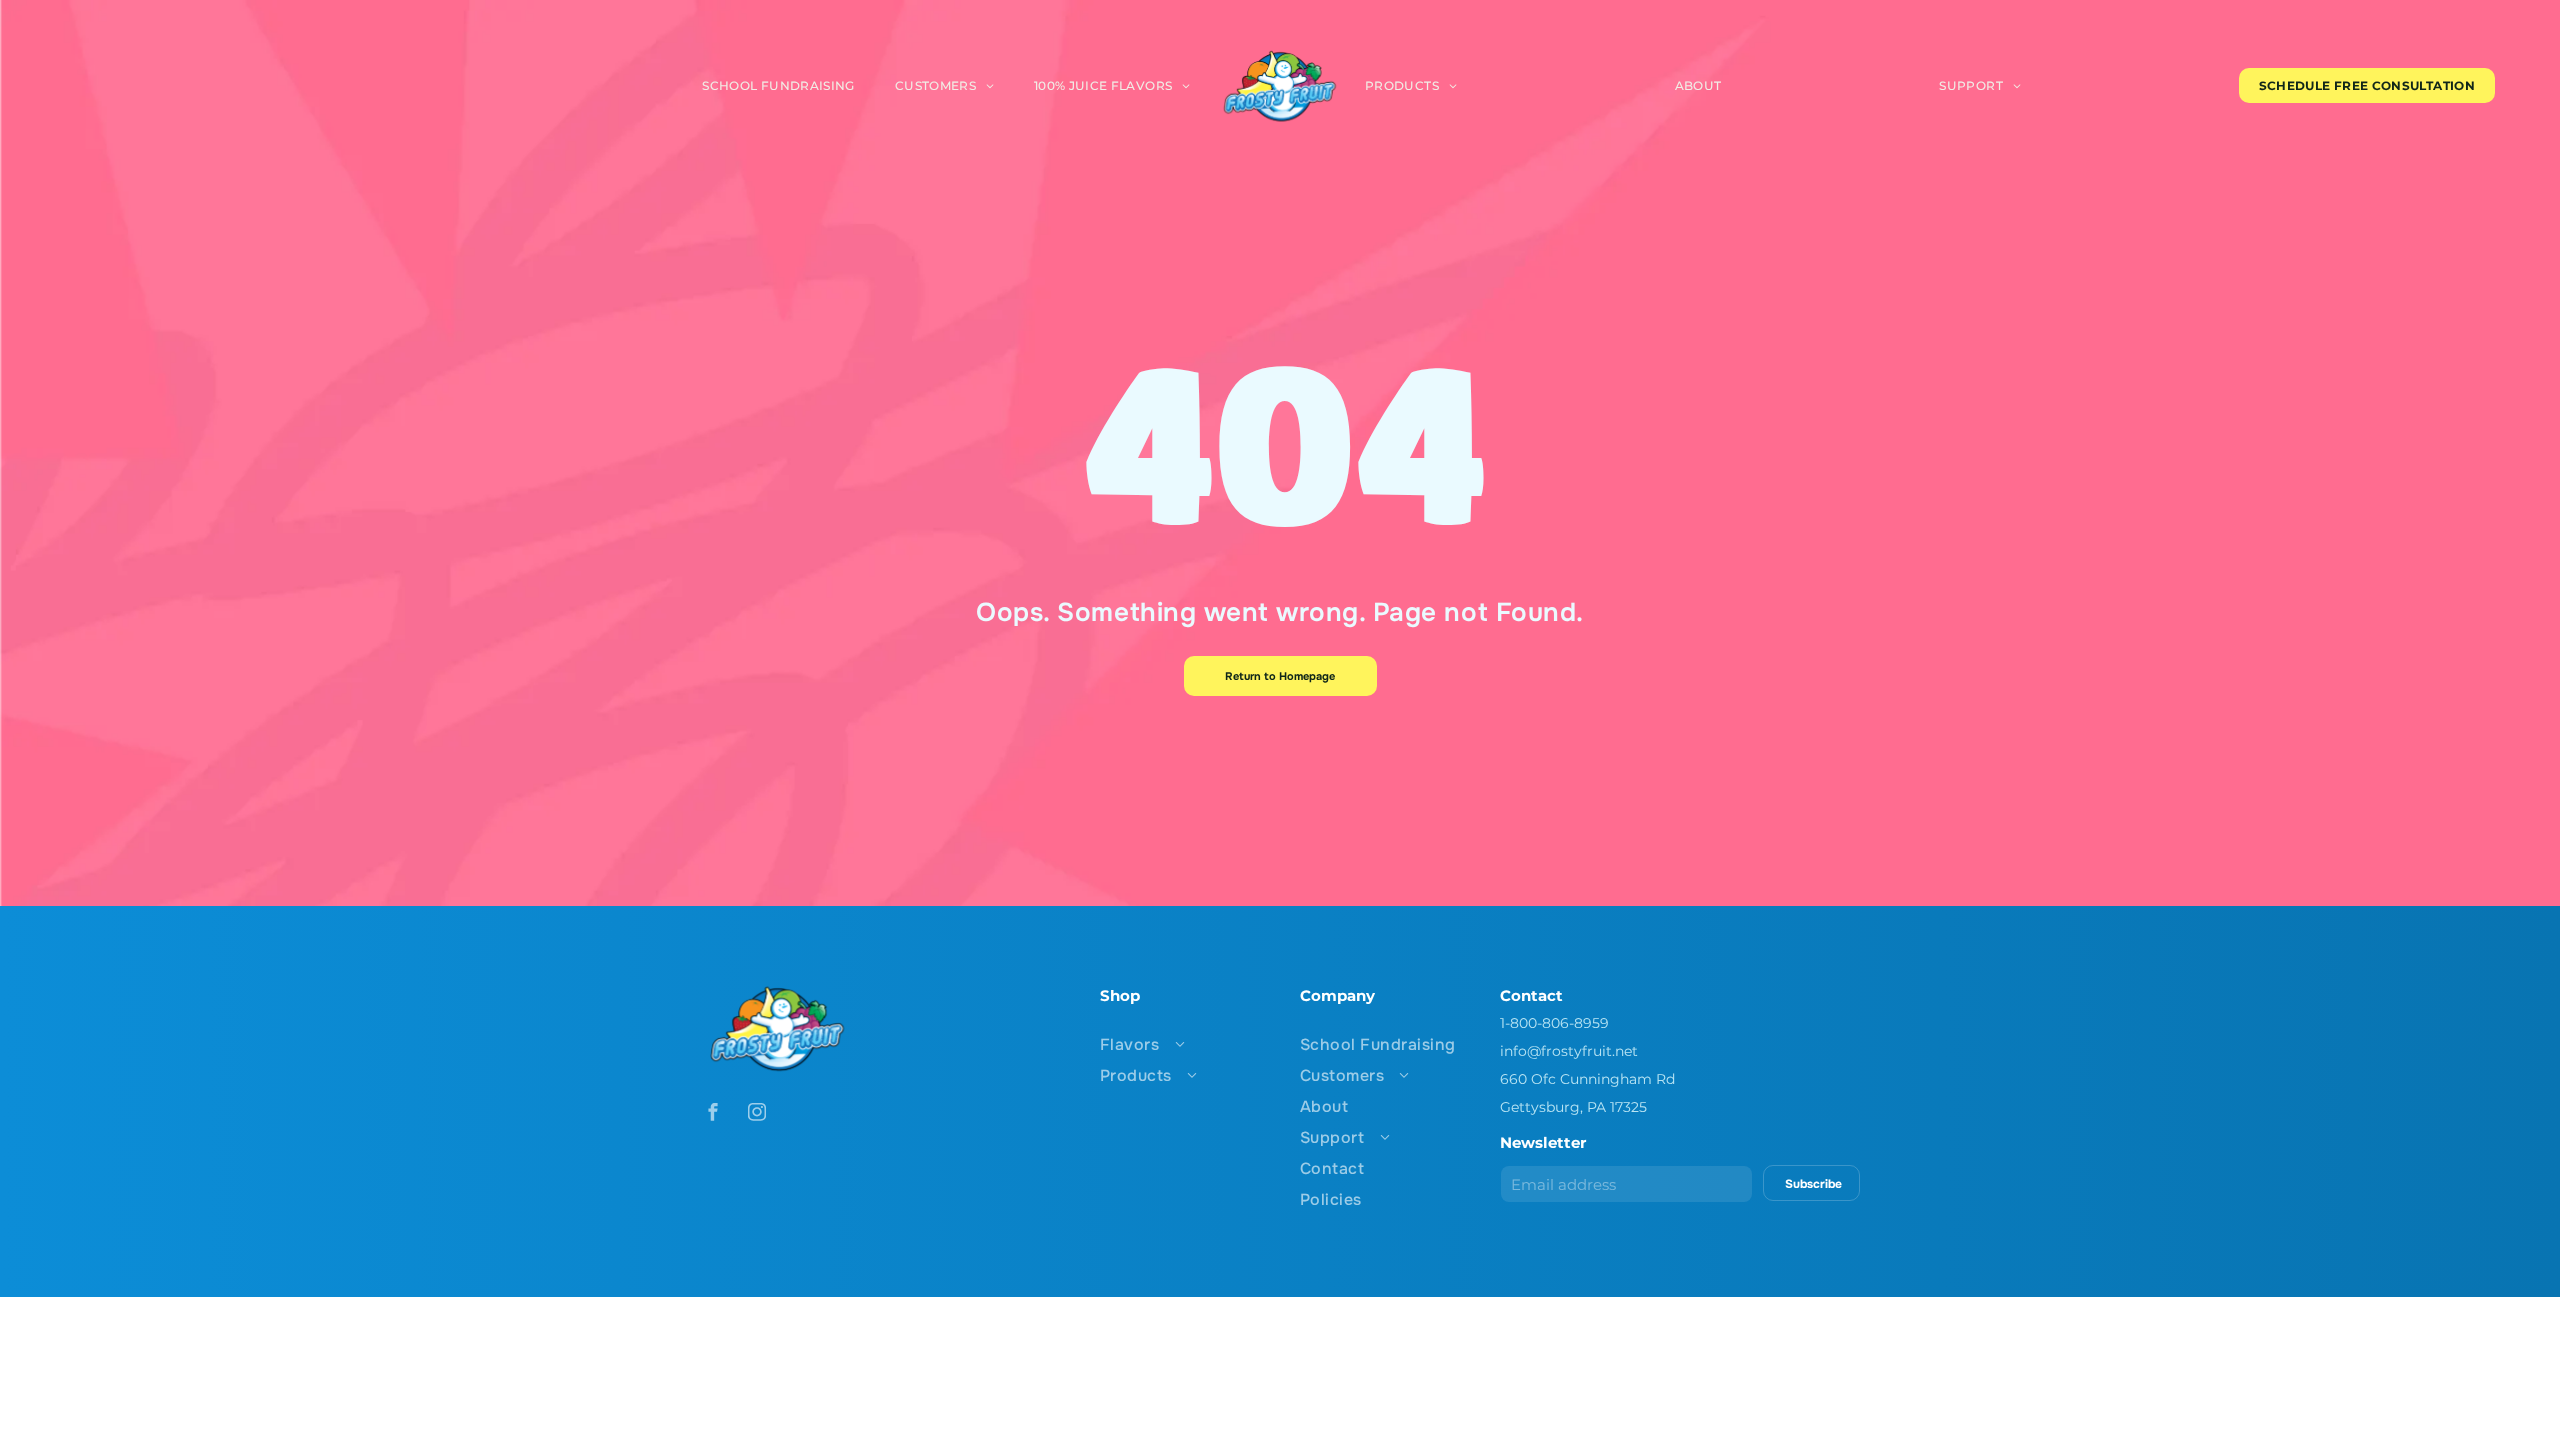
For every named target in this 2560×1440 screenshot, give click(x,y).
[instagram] (757, 1114)
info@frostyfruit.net (1569, 1051)
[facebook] (713, 1114)
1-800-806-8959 (1554, 1023)
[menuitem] (778, 85)
